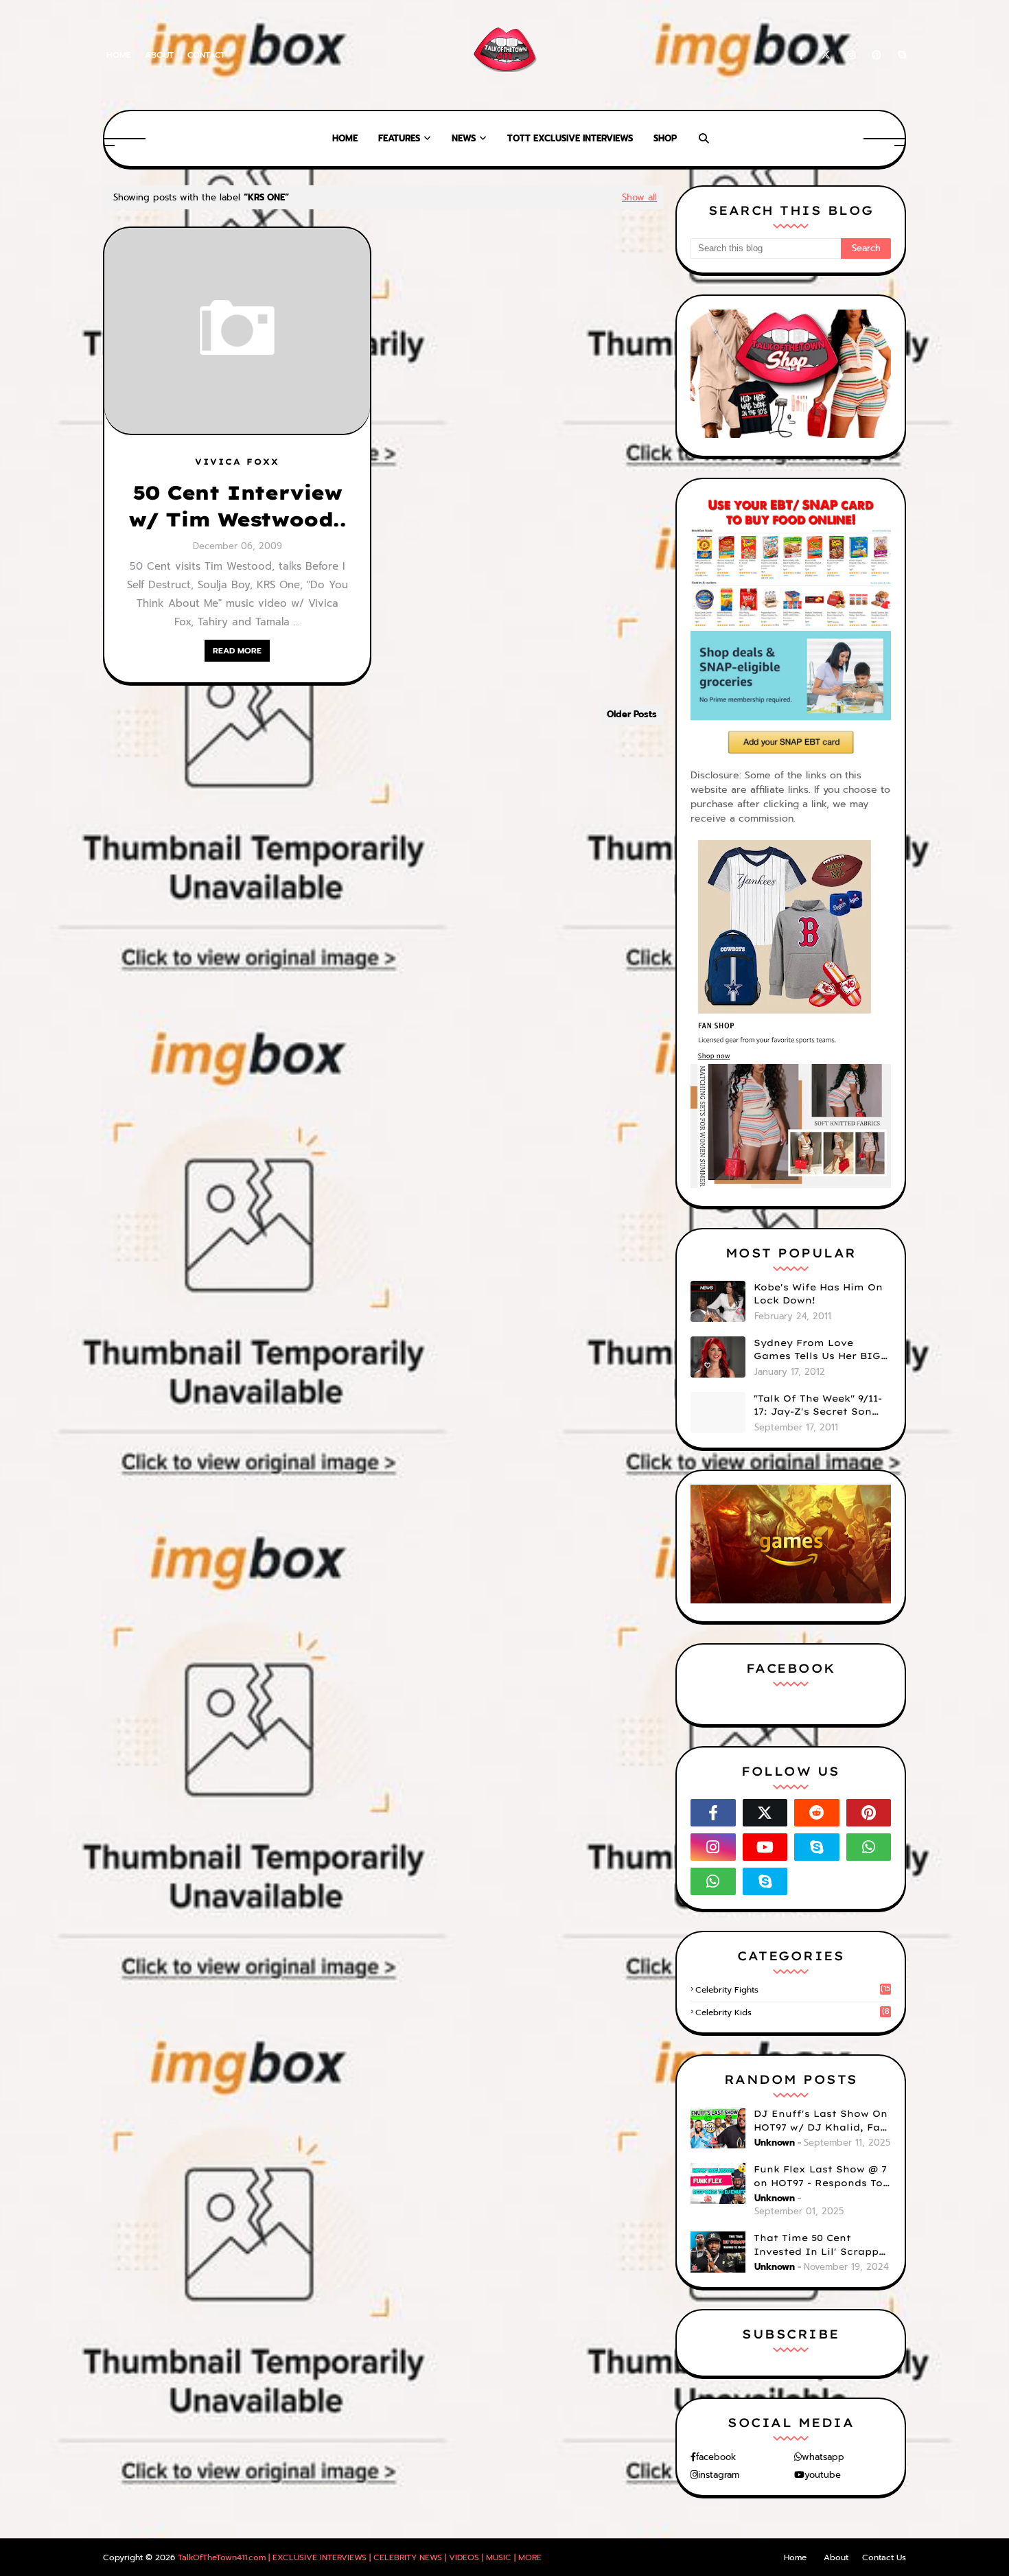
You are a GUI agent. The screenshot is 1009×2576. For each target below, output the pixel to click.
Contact (206, 55)
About (159, 55)
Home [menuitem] (345, 138)
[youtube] (765, 1847)
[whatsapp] (869, 1847)
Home (119, 55)
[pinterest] (877, 55)
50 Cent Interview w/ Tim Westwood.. (237, 506)
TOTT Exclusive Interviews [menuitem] (570, 138)
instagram (719, 2475)
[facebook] (801, 55)
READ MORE (237, 651)
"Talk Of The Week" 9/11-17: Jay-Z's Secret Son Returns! (818, 1406)
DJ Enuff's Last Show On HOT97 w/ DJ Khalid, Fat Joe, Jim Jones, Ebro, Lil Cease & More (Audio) (821, 2121)
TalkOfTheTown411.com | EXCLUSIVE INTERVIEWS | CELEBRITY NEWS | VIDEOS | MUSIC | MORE (360, 2557)
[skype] (900, 55)
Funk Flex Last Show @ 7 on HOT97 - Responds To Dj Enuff (820, 2177)
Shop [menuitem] (665, 138)
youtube (823, 2475)
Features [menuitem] (399, 138)
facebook (716, 2457)
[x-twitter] (826, 55)
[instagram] (851, 55)
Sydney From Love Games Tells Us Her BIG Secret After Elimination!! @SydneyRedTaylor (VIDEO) (817, 1350)
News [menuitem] (464, 138)
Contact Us (884, 2557)
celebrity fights (793, 1990)
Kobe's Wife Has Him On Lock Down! (818, 1294)
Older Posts (632, 714)
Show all (639, 197)
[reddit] (817, 1813)
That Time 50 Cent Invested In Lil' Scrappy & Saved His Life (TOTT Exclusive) (819, 2245)
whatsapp (823, 2457)
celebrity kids (792, 2012)
